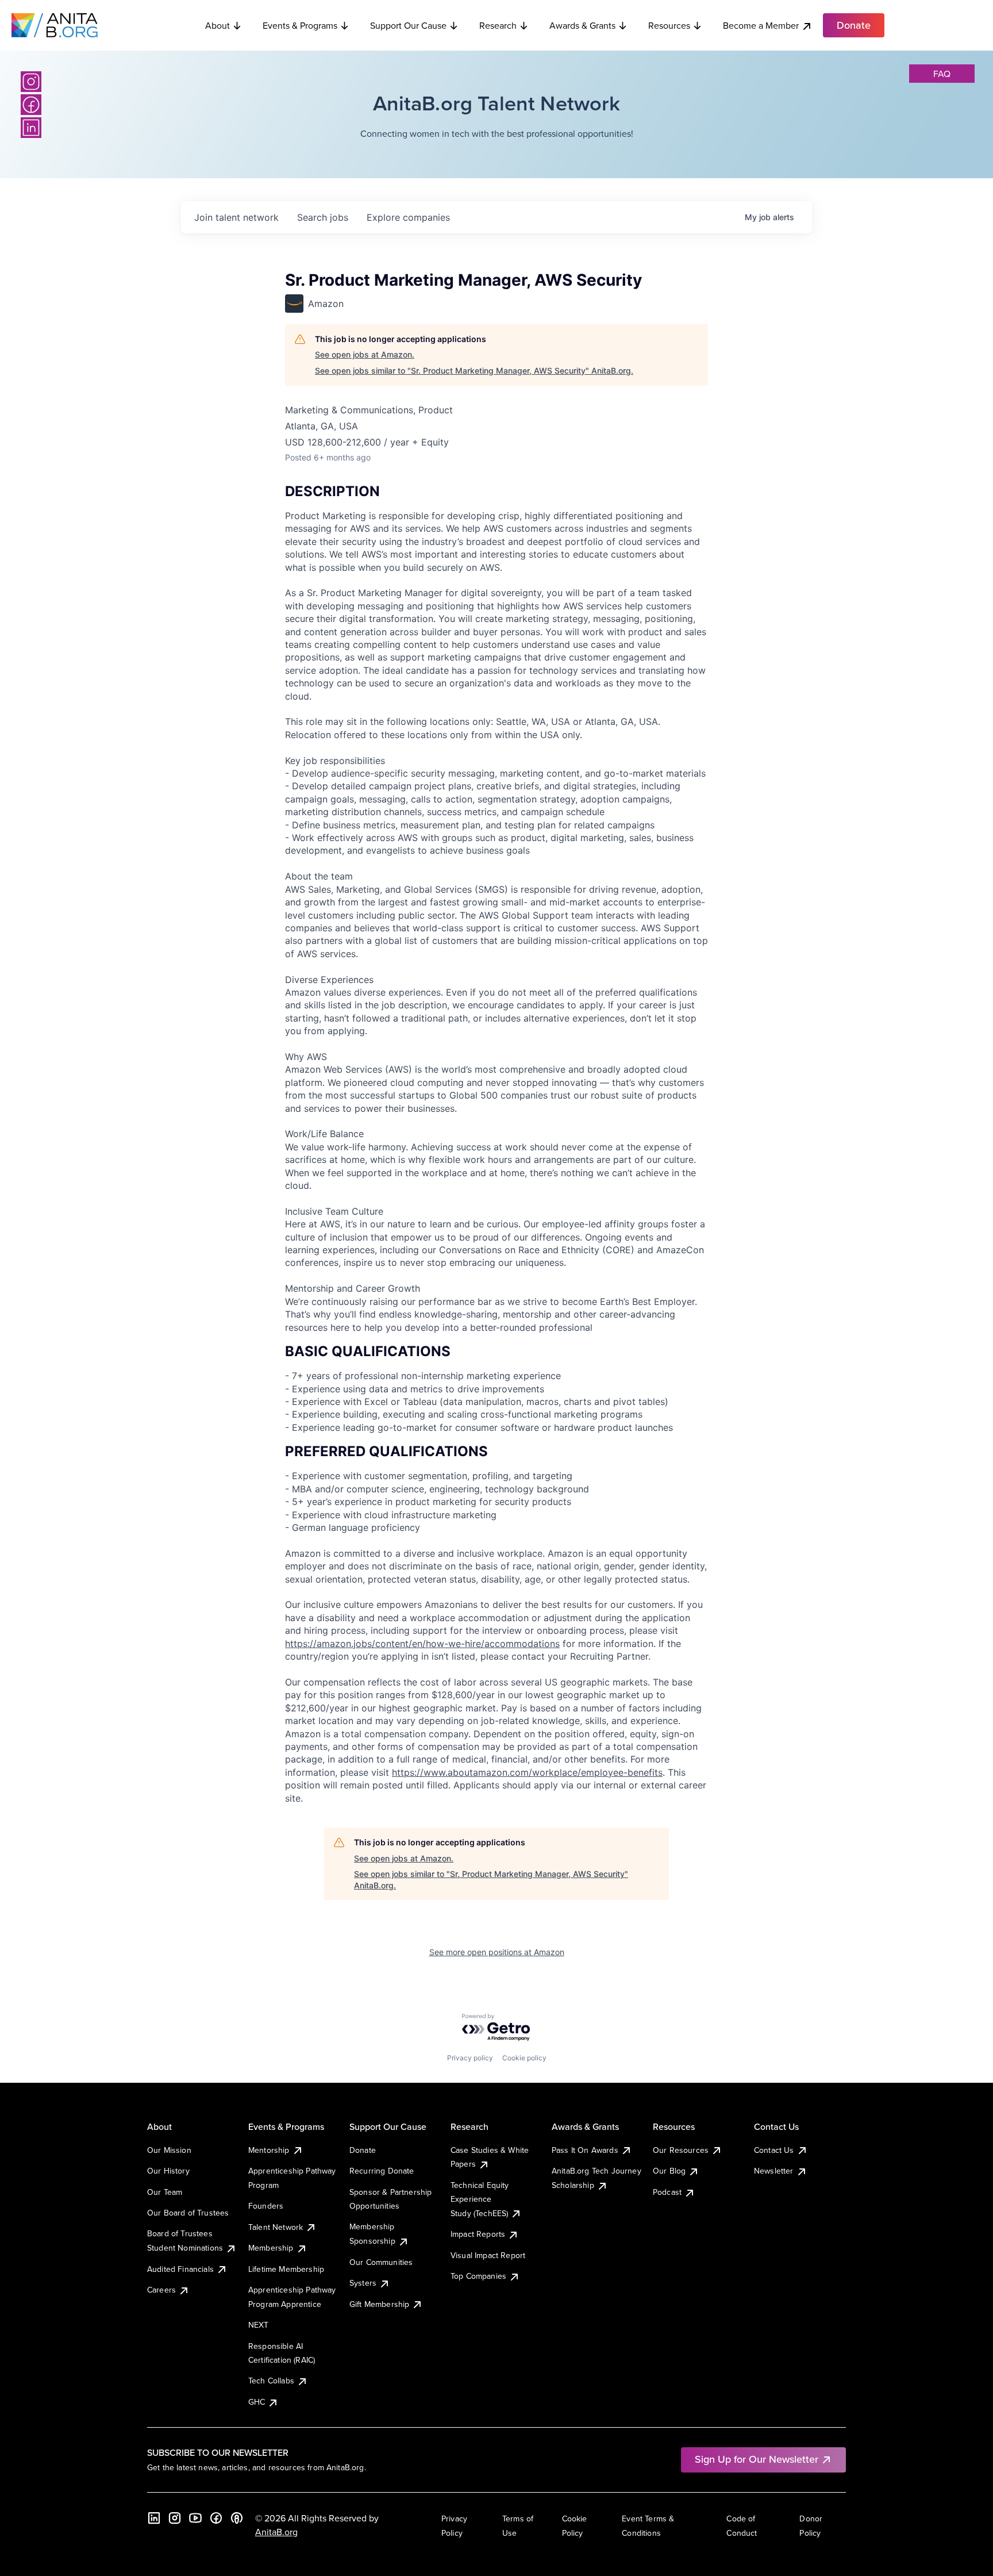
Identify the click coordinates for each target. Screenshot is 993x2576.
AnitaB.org (276, 2532)
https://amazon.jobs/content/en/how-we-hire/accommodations (422, 1644)
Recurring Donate (382, 2171)
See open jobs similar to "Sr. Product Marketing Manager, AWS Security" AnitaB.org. (474, 371)
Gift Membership (379, 2304)
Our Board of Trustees (188, 2213)
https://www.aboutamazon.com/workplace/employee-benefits (527, 1772)
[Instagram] (31, 82)
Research (498, 25)
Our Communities (381, 2262)
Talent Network (276, 2227)
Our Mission (169, 2150)
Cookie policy (524, 2058)
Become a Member (761, 25)
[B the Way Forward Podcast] (237, 2518)
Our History (168, 2171)
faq (942, 74)
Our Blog (669, 2171)
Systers (363, 2283)
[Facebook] (31, 105)
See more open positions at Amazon (497, 1952)
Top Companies (478, 2276)
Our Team (165, 2192)
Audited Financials (180, 2269)
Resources (669, 25)
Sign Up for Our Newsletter (757, 2459)
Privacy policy (470, 2058)
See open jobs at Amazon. (365, 354)
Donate (363, 2150)
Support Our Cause (408, 25)
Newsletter (774, 2171)
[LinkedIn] (31, 128)
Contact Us (774, 2150)
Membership (271, 2248)
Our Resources (681, 2150)
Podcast (667, 2192)
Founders (266, 2206)
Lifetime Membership (286, 2269)
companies (408, 217)
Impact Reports (478, 2234)
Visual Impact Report (488, 2255)
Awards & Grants (582, 25)
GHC (257, 2402)
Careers (161, 2290)
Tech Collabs (271, 2381)
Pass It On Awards (585, 2150)
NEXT (259, 2325)
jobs (323, 217)
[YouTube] (195, 2518)
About (218, 25)
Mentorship (269, 2150)
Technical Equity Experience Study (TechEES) (480, 2199)
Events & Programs (300, 25)
